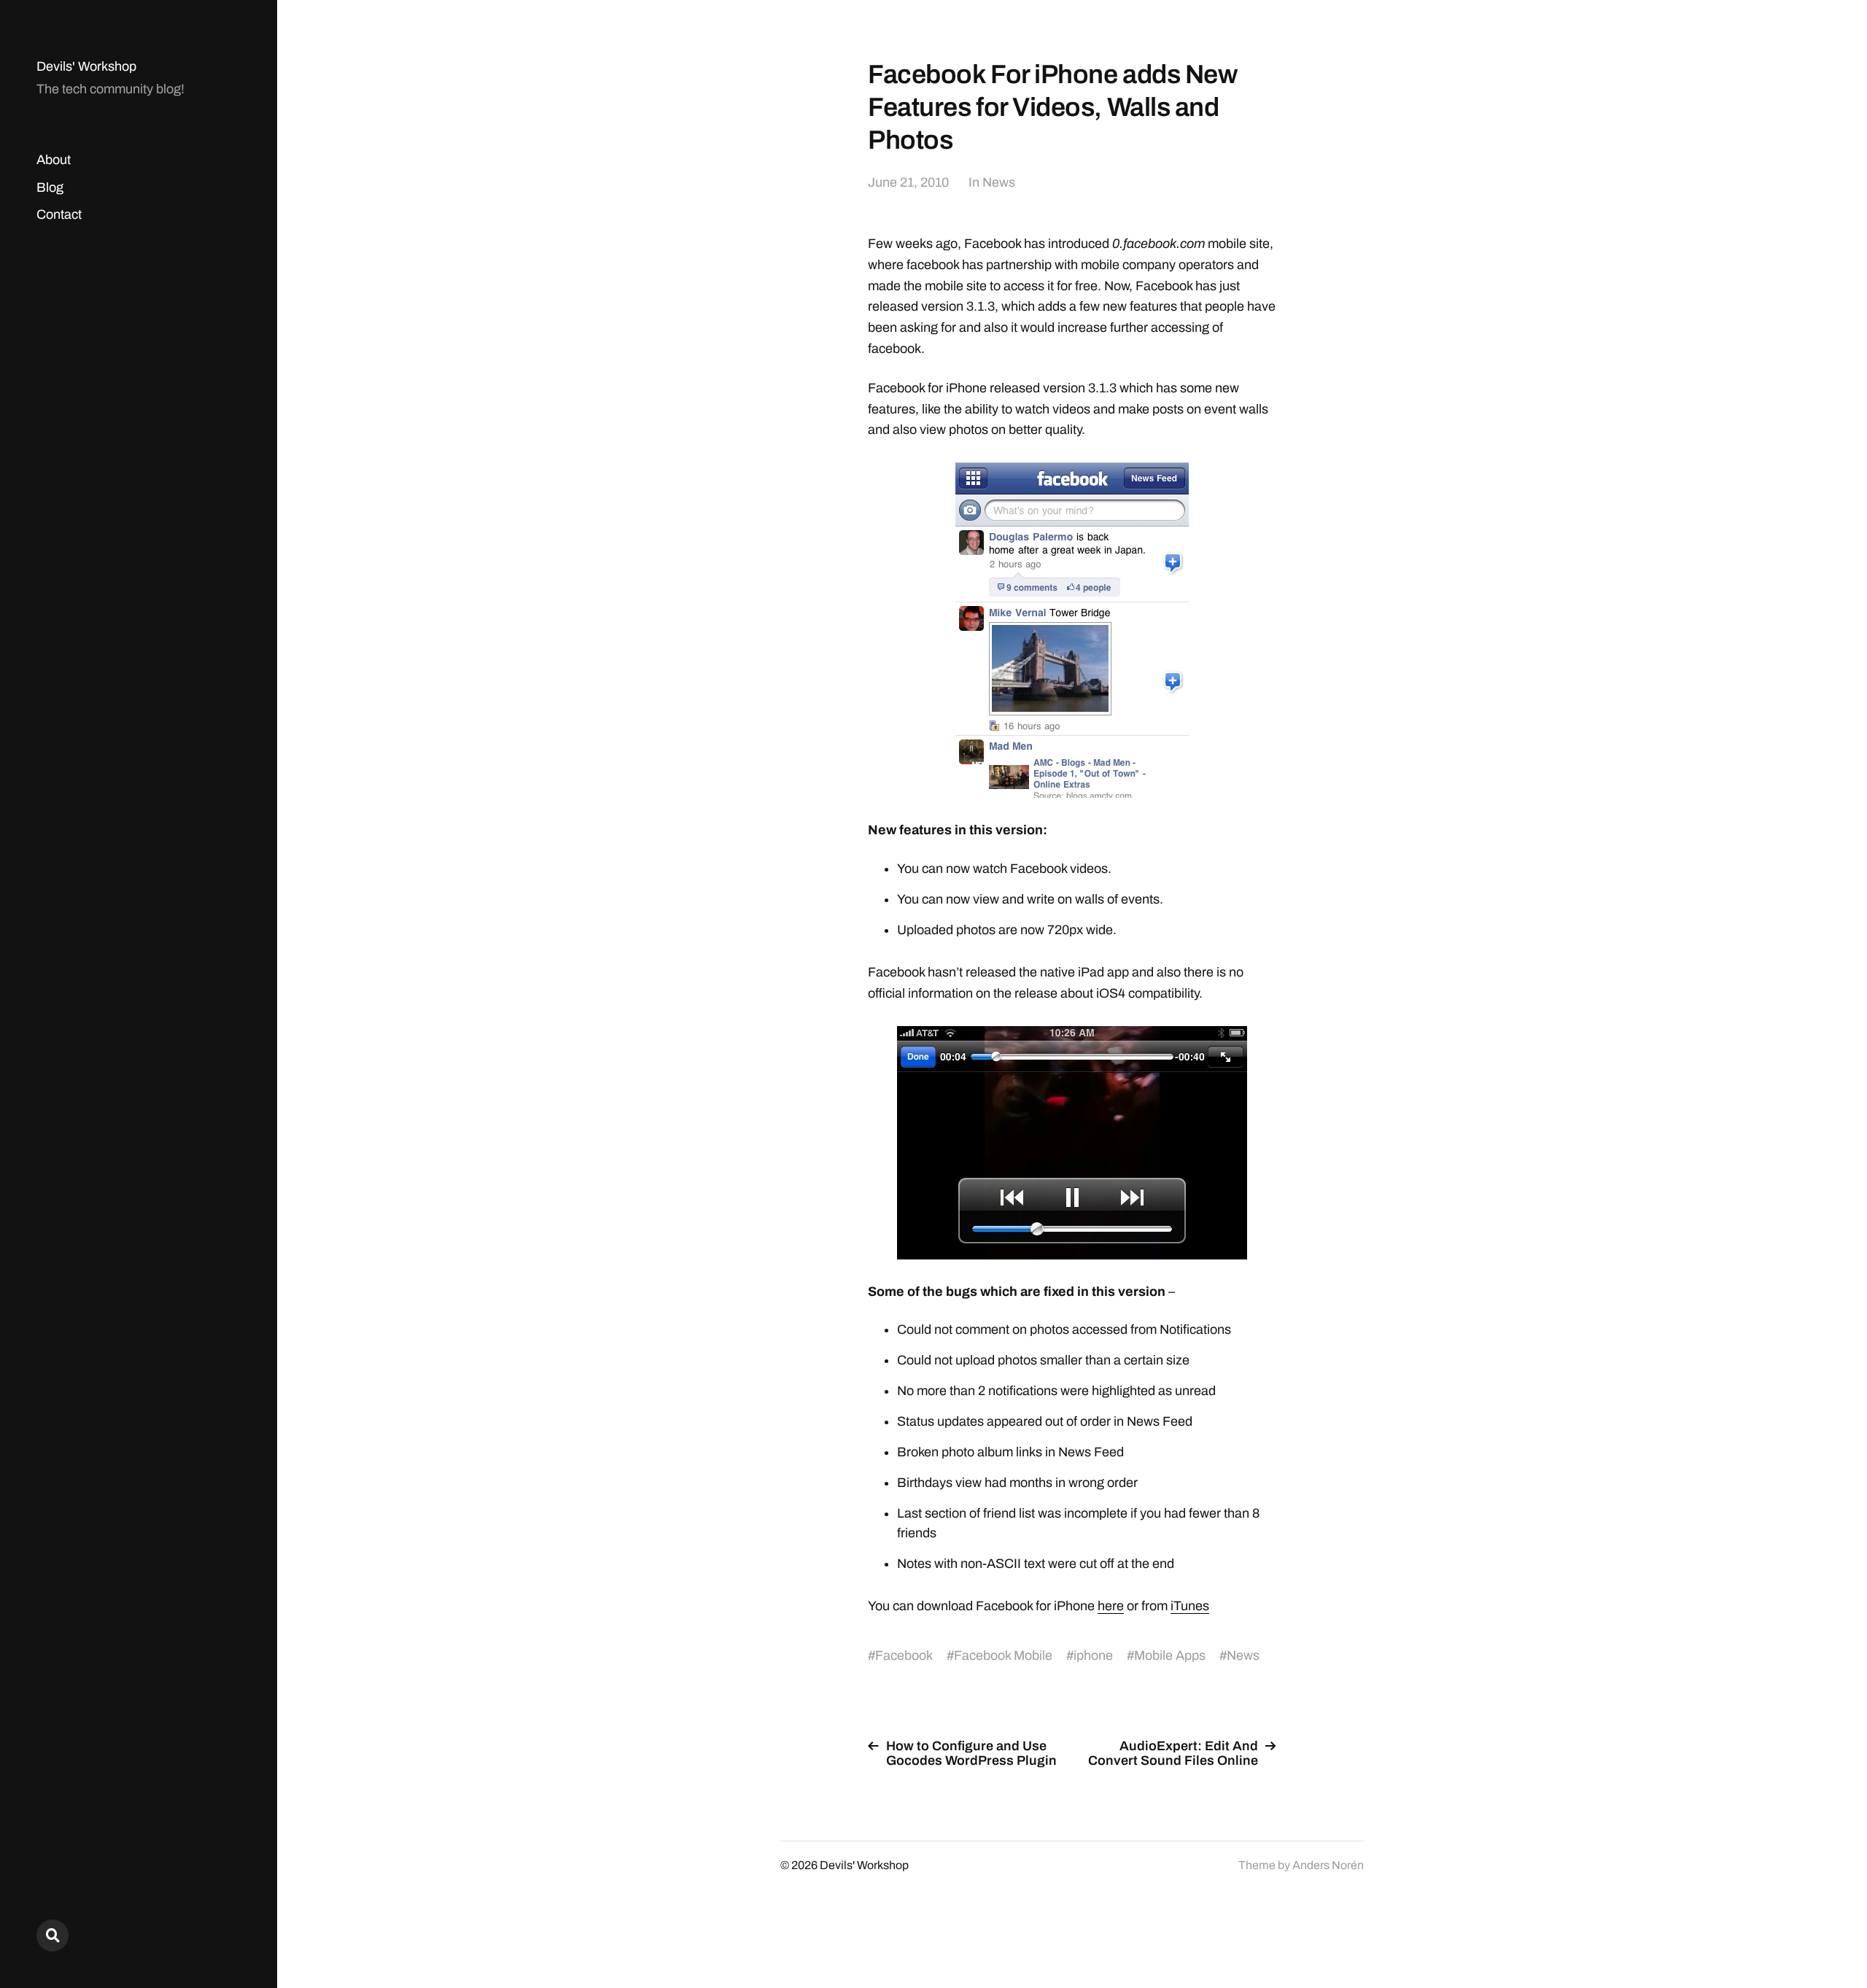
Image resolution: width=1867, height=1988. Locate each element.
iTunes (1190, 1606)
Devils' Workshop (86, 66)
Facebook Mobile (1003, 1655)
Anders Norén (1328, 1865)
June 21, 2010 (908, 182)
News (999, 182)
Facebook (904, 1655)
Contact (59, 214)
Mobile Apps (1170, 1655)
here (1111, 1606)
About (54, 160)
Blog (50, 187)
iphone (1093, 1655)
